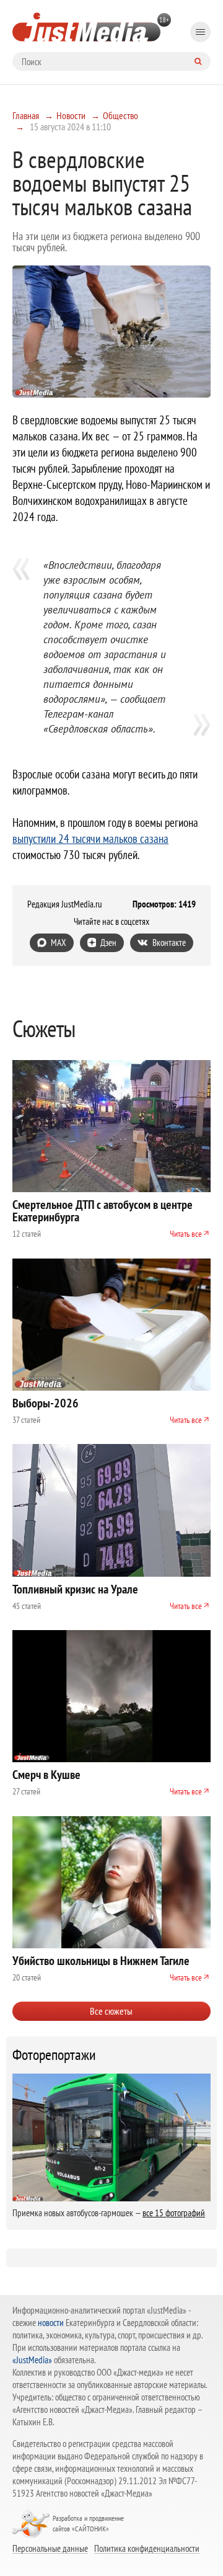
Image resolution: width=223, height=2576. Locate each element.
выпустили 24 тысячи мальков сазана (90, 839)
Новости (71, 115)
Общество (120, 115)
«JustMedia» (32, 2360)
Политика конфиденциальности (147, 2548)
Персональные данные (50, 2548)
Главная (26, 115)
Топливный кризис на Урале (75, 1589)
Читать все (186, 1234)
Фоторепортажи (54, 2055)
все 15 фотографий (174, 2213)
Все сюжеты (111, 2011)
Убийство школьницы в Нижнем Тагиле (101, 1961)
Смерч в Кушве (46, 1775)
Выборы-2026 (46, 1403)
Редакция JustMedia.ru (65, 904)
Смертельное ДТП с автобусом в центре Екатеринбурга (103, 1211)
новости (51, 2323)
